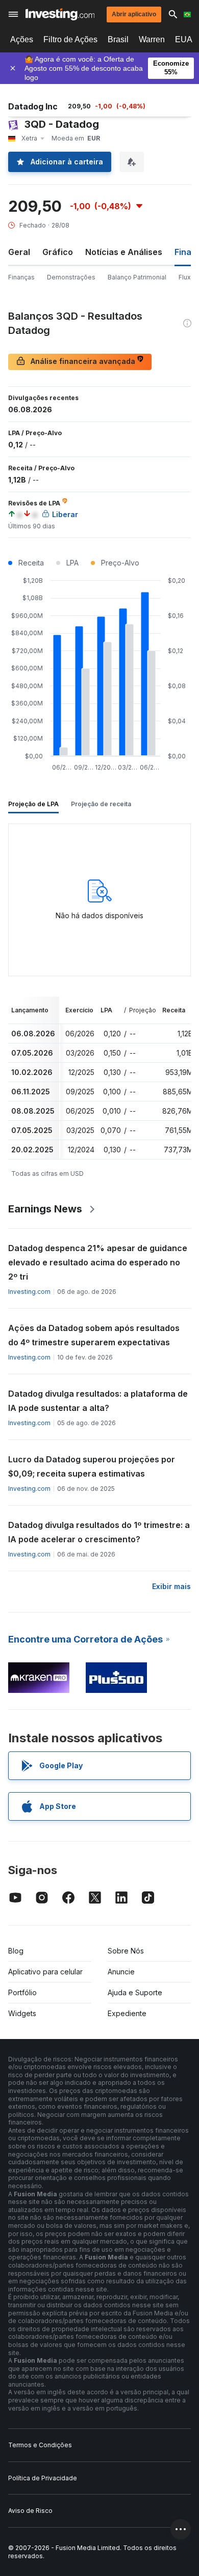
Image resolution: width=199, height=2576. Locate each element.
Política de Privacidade (43, 2478)
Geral (19, 252)
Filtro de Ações (70, 39)
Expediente (127, 2013)
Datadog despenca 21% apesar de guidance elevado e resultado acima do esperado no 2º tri (98, 1262)
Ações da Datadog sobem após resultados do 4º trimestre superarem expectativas (94, 1335)
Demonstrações (71, 277)
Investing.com (29, 1292)
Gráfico (58, 252)
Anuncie (121, 1972)
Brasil (118, 39)
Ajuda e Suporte (135, 1992)
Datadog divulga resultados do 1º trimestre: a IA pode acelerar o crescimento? (99, 1532)
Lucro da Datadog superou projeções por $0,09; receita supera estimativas (92, 1466)
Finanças (21, 277)
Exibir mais (171, 1586)
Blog (16, 1951)
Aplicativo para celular (45, 1972)
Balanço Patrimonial (137, 277)
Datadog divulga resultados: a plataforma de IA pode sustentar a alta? (98, 1401)
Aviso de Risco (30, 2511)
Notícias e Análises (124, 252)
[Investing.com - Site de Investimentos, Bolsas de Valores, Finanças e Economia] (60, 14)
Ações (22, 39)
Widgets (22, 2013)
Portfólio (22, 1992)
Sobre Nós (126, 1951)
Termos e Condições (40, 2445)
